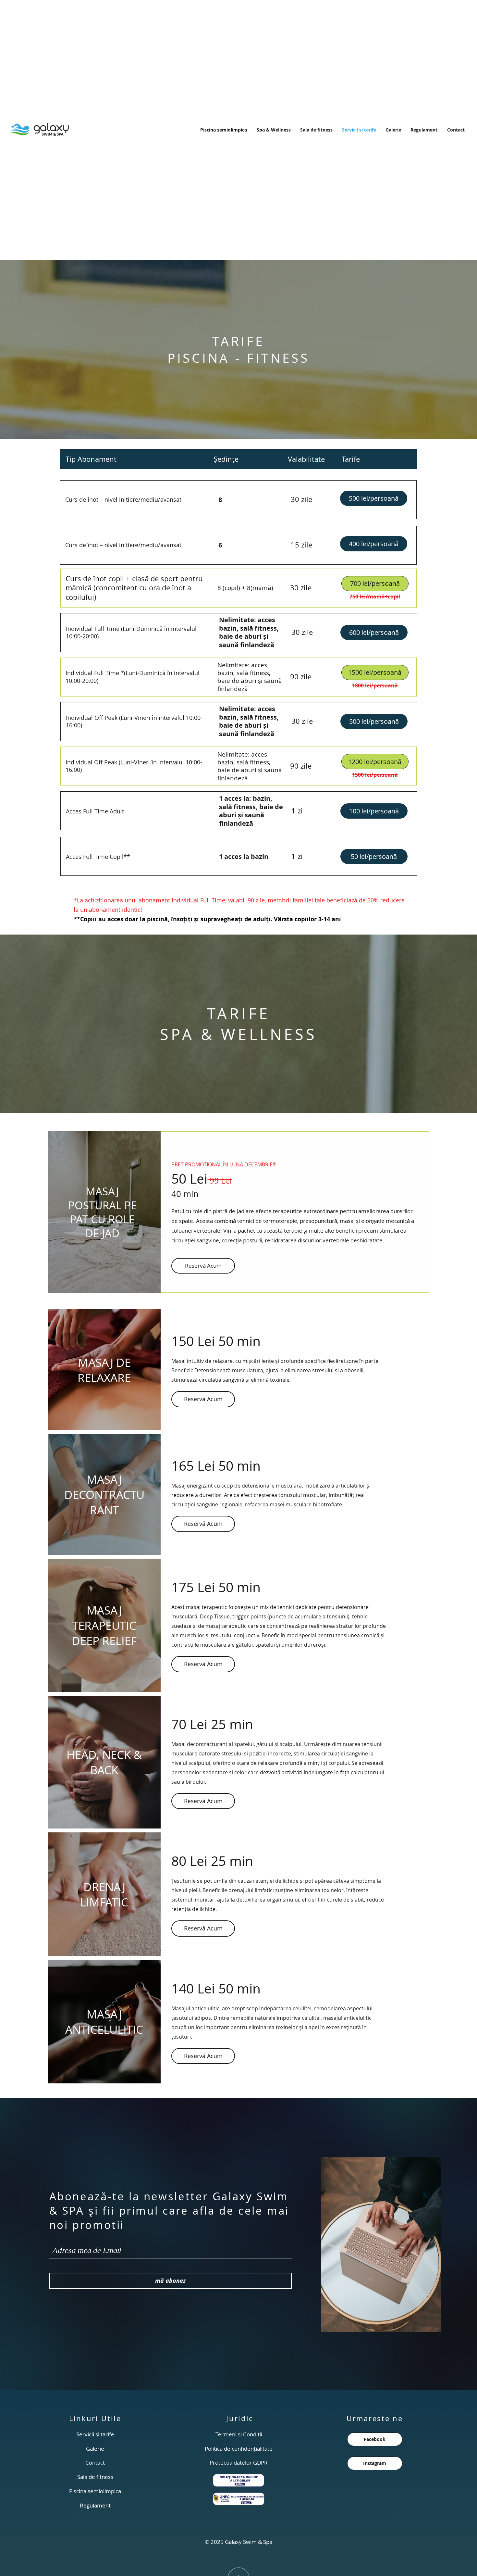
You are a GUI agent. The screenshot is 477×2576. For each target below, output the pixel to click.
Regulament (95, 2505)
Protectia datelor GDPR (239, 2463)
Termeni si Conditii (239, 2434)
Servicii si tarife (95, 2434)
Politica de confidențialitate (239, 2449)
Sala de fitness (95, 2477)
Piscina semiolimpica (95, 2491)
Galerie (95, 2449)
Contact (95, 2463)
